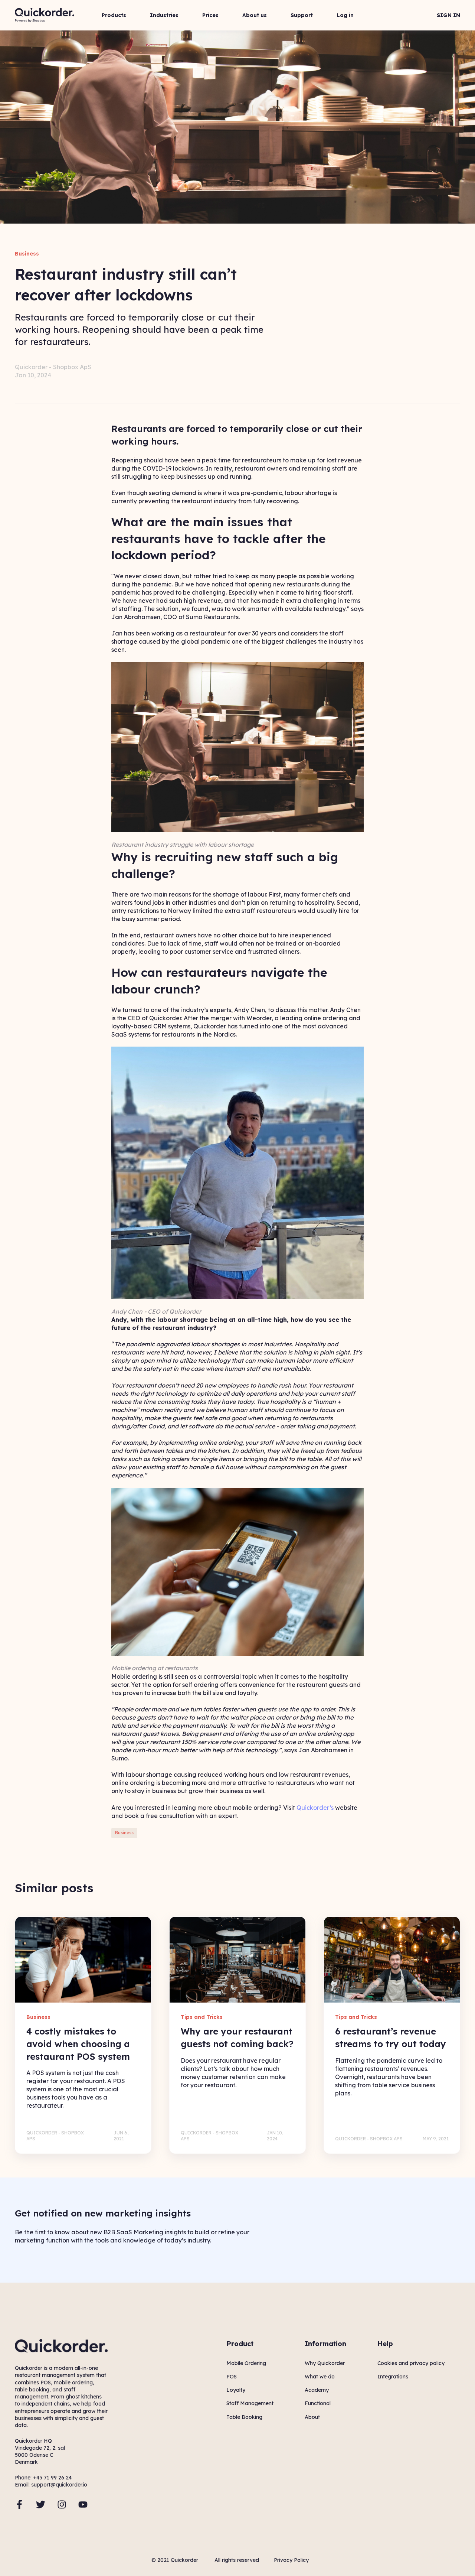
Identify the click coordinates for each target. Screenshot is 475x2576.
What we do (320, 2377)
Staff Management (250, 2403)
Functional (318, 2403)
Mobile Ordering (246, 2363)
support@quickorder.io (59, 2485)
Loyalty (236, 2390)
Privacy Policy (291, 2560)
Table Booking (244, 2417)
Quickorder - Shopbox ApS (53, 367)
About (312, 2417)
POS (232, 2377)
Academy (317, 2390)
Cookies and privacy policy (411, 2363)
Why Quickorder (325, 2363)
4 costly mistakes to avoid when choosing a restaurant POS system (78, 2044)
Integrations (393, 2377)
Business (124, 1833)
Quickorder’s (315, 1808)
